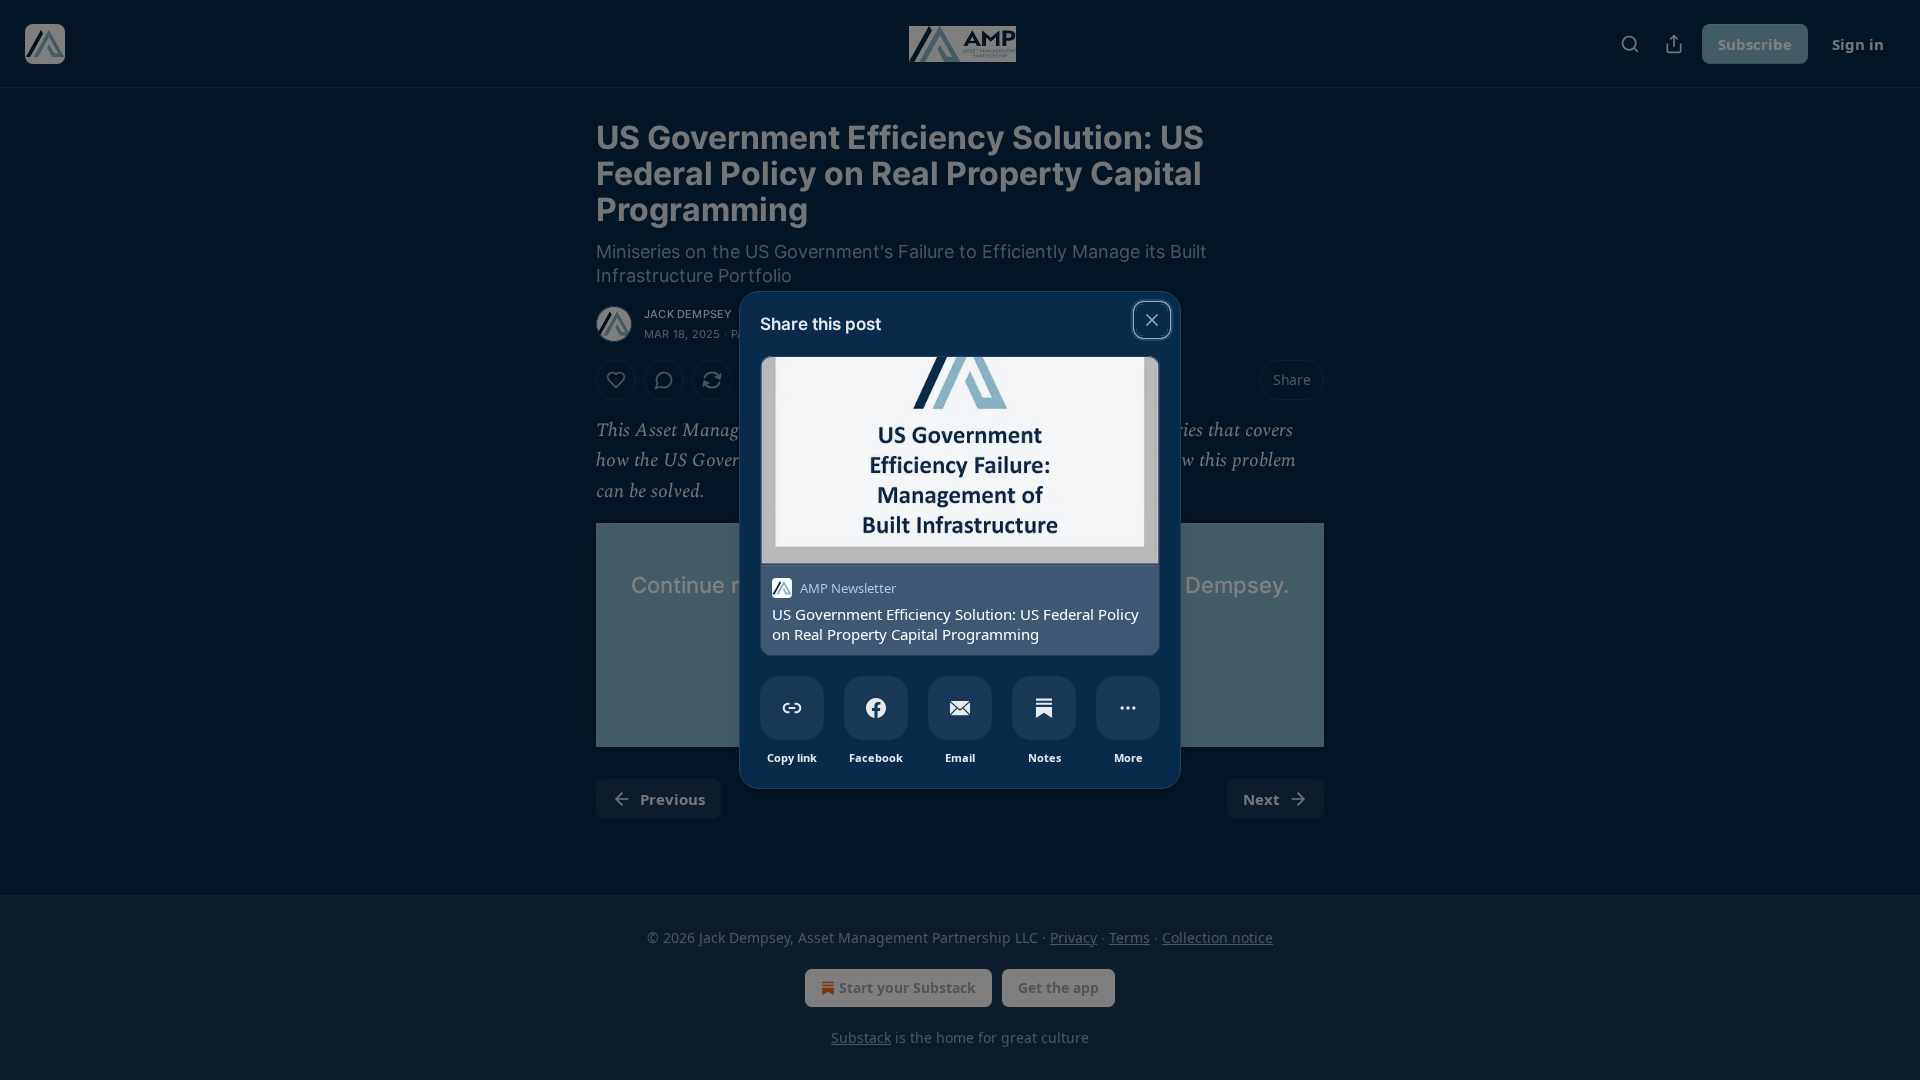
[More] (1128, 708)
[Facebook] (876, 708)
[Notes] (1044, 708)
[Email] (960, 708)
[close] (1152, 320)
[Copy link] (792, 708)
